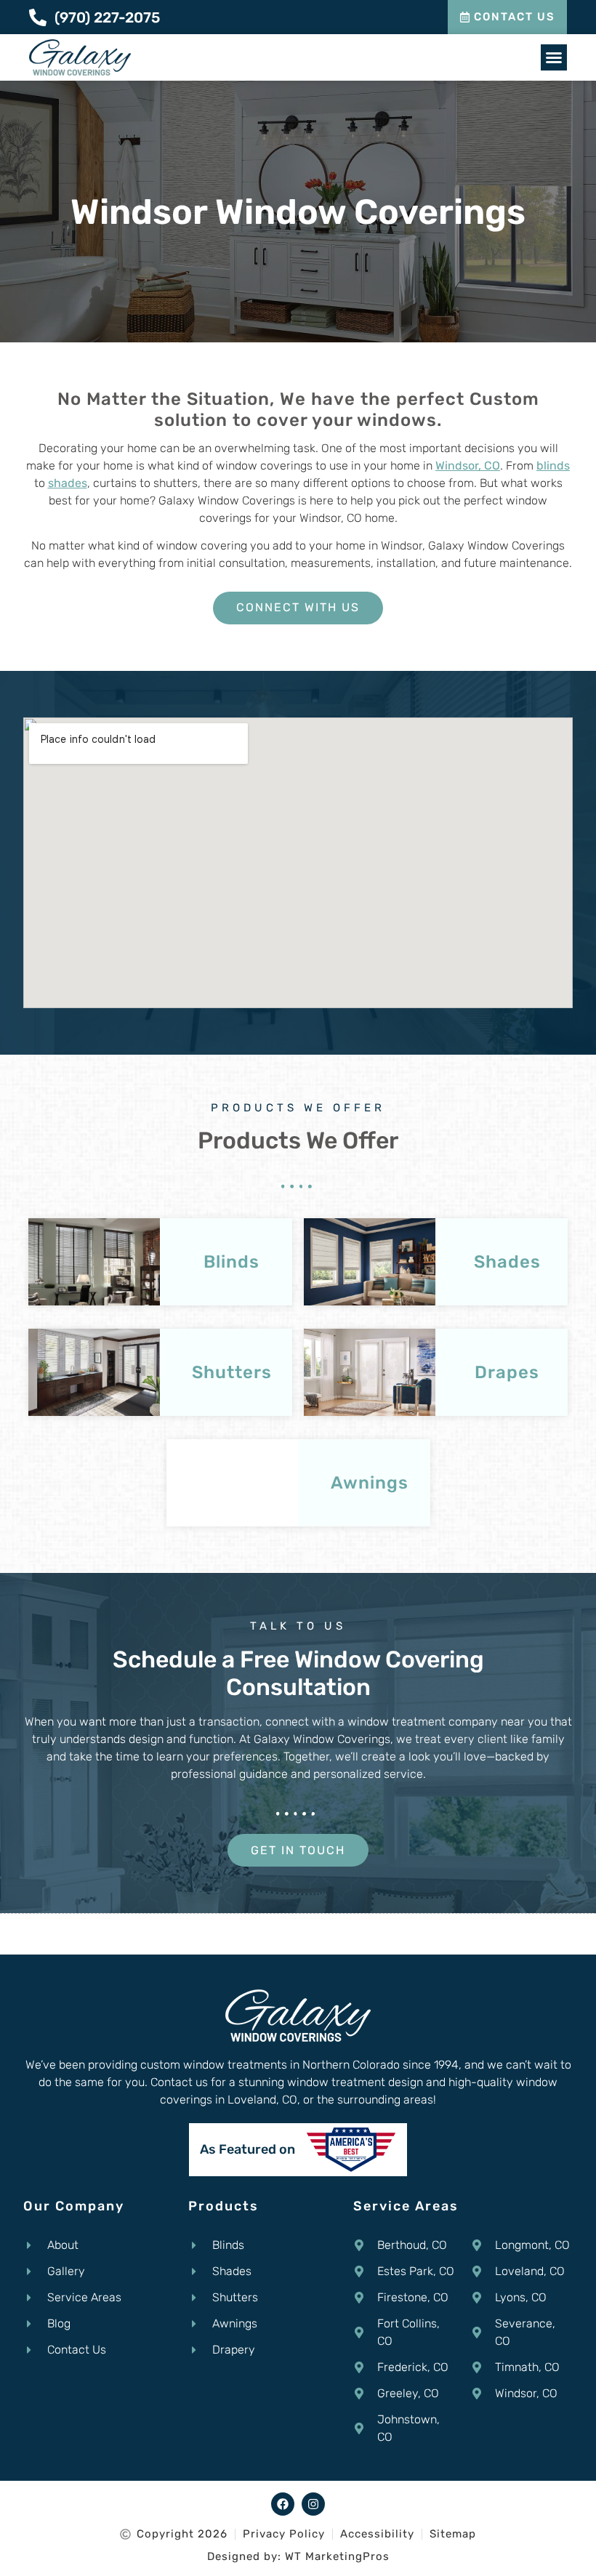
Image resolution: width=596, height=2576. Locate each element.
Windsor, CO (468, 466)
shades (68, 483)
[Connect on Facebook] (283, 2504)
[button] (554, 57)
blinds (553, 466)
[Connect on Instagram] (313, 2504)
